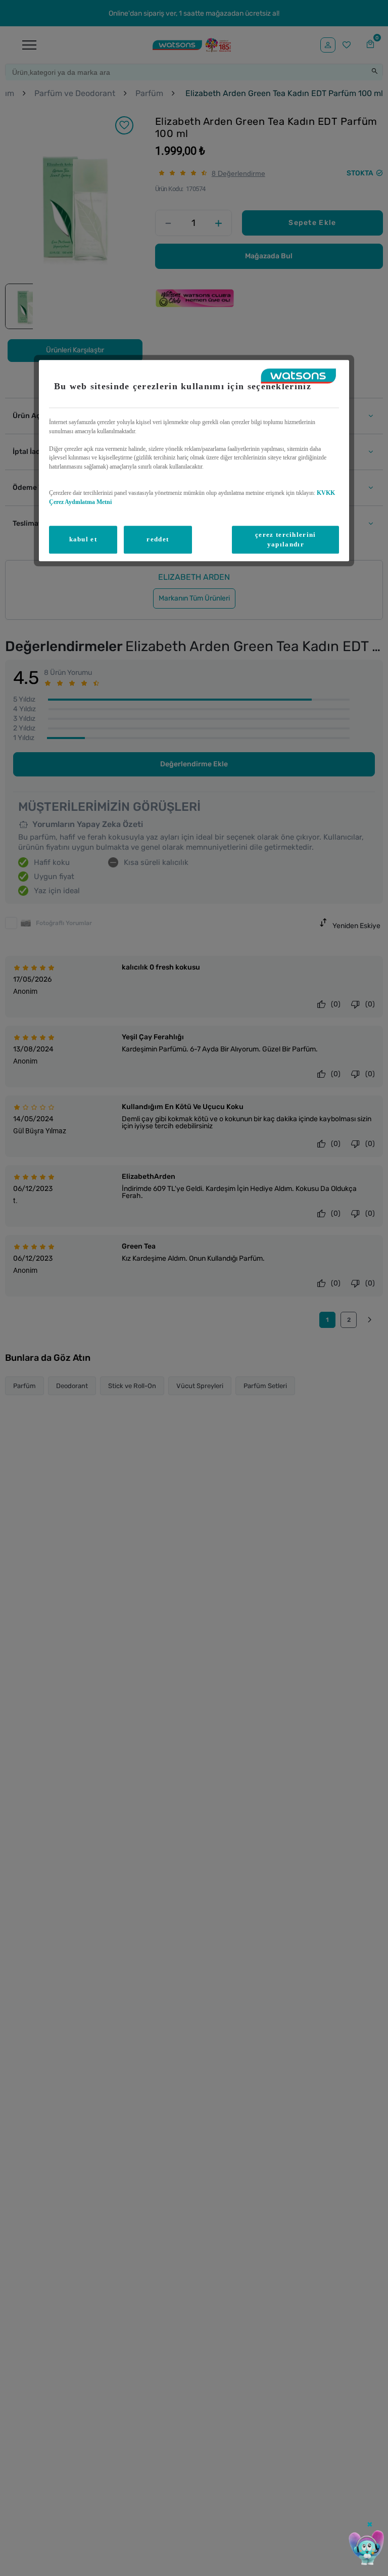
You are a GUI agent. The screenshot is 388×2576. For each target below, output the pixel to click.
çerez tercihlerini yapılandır (285, 540)
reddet (158, 540)
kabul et (83, 540)
